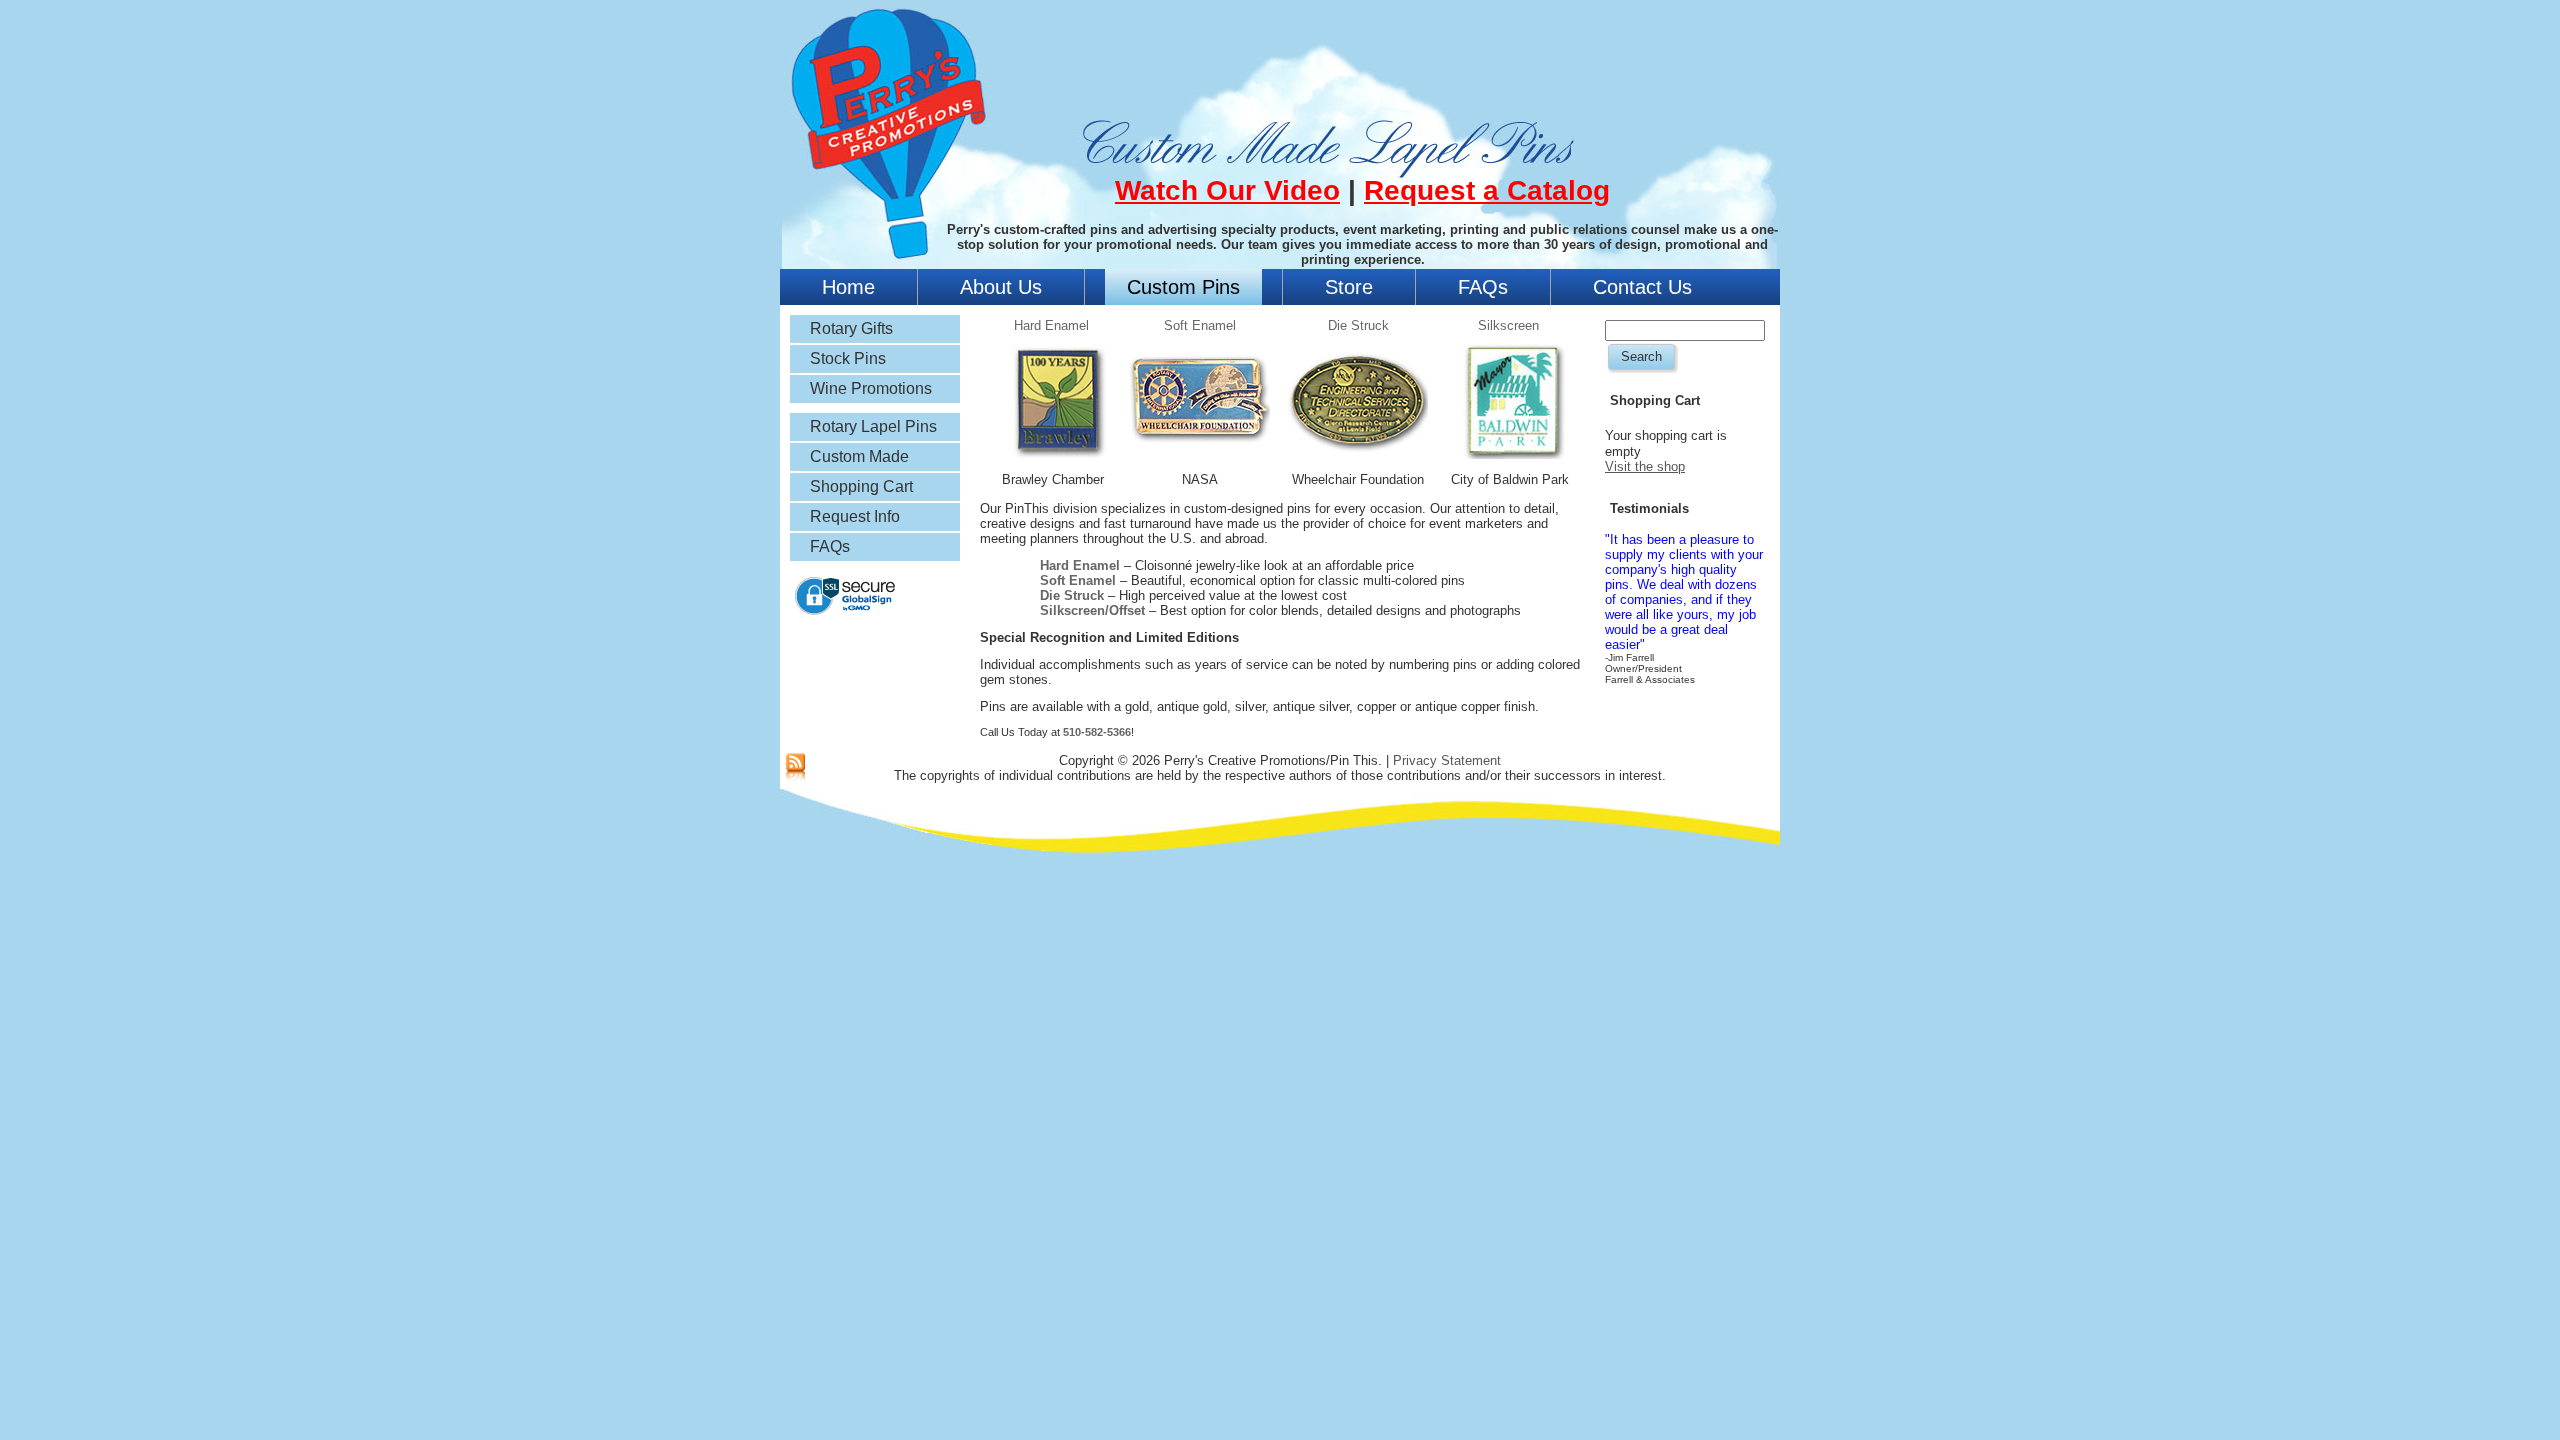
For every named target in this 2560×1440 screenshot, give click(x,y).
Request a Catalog (1487, 190)
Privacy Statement (1447, 760)
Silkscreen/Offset (1092, 610)
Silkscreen (1508, 325)
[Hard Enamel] (1058, 460)
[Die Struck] (1358, 463)
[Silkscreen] (1515, 461)
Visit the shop (1645, 466)
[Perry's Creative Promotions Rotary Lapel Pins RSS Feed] (795, 768)
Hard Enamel (1051, 325)
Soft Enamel (1200, 325)
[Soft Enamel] (1200, 463)
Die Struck (1358, 325)
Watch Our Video (1227, 190)
